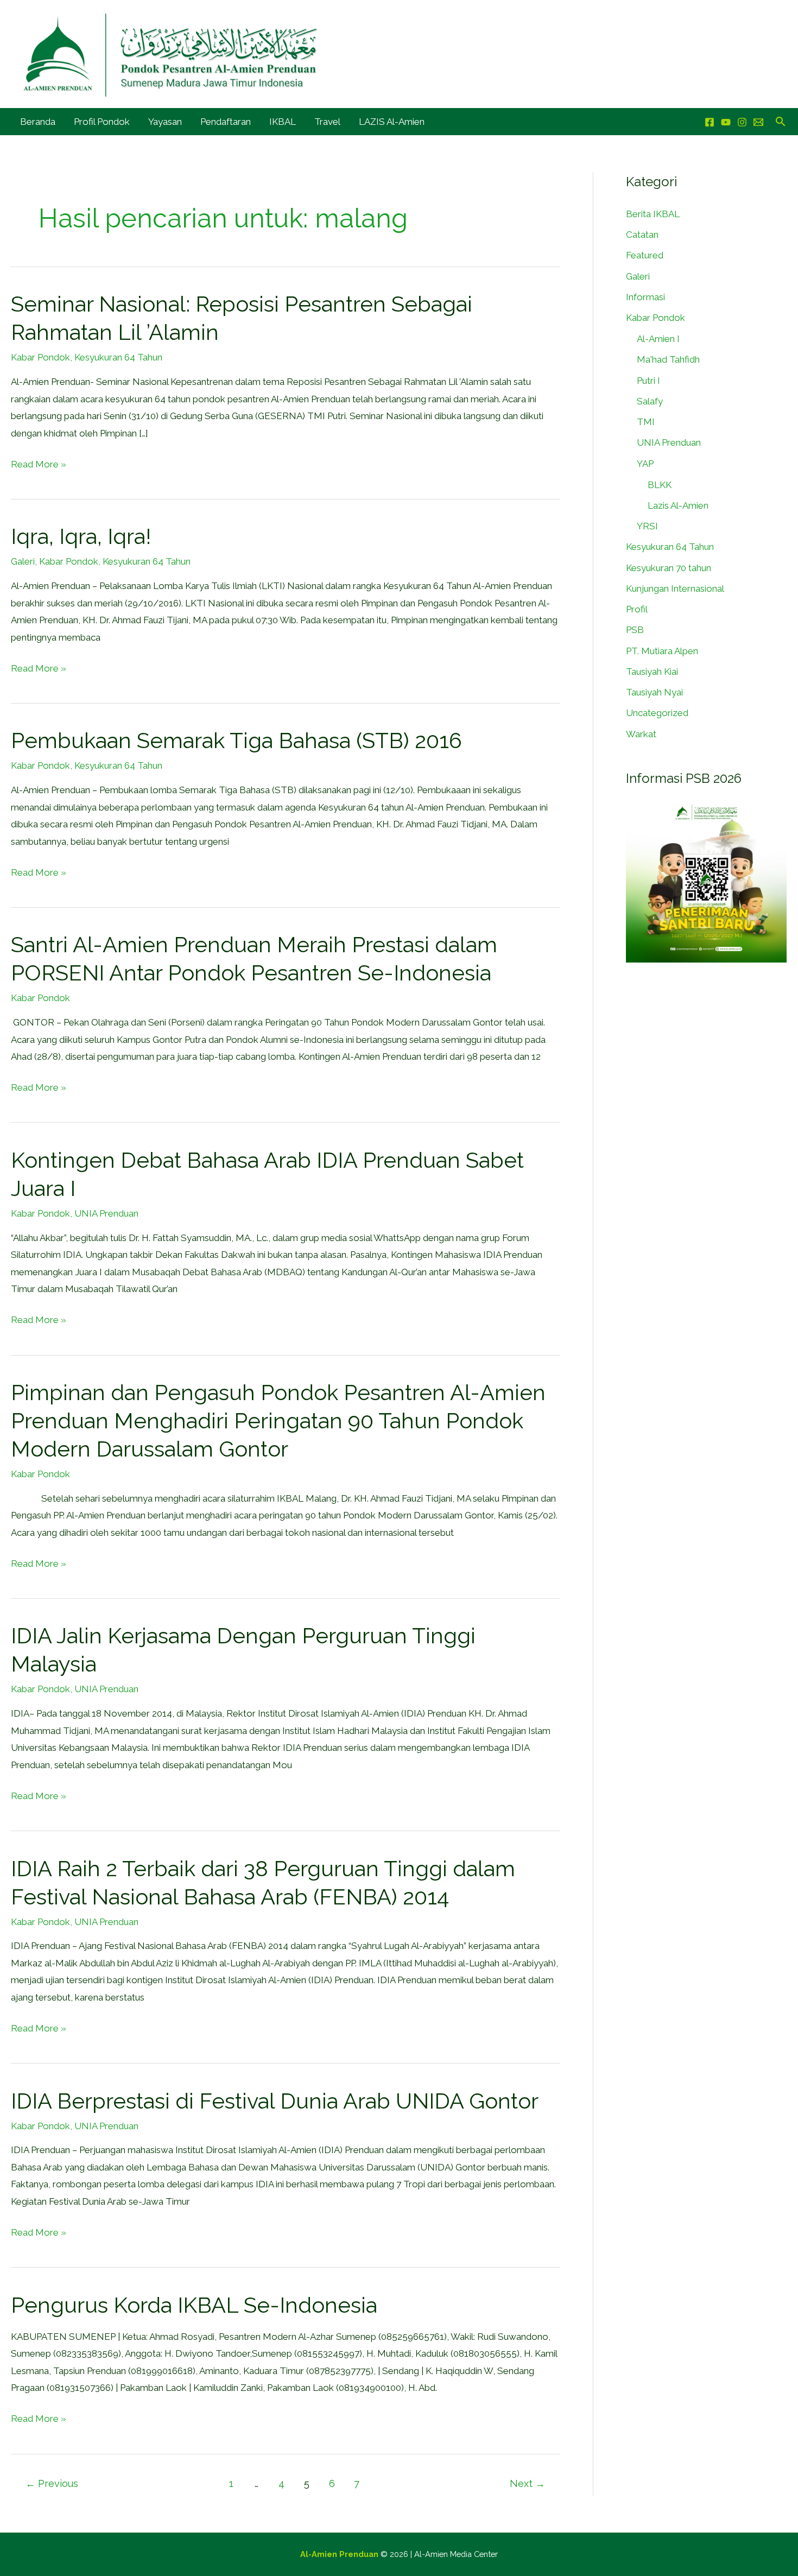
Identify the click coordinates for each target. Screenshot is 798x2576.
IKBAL (283, 122)
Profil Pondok (102, 122)
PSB (635, 630)
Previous (52, 2483)
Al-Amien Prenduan (339, 2554)
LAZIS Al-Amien (392, 122)
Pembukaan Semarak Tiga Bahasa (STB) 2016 (236, 740)
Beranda (38, 122)
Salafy (650, 401)
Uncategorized (657, 713)
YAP (645, 464)
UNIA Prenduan (106, 1213)
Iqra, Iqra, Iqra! (81, 536)
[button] (781, 121)
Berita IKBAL (653, 214)
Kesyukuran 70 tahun (669, 568)
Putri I (648, 381)
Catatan (642, 235)
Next (527, 2483)
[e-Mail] (758, 122)
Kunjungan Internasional (675, 588)
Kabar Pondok (40, 357)
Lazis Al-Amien (678, 505)
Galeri (23, 561)
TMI (646, 422)
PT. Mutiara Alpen (662, 651)
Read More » (39, 463)
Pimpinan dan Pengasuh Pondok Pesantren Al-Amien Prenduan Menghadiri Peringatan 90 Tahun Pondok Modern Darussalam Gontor (278, 1420)
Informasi (645, 297)
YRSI (647, 526)
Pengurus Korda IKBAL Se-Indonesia (194, 2305)
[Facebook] (710, 122)
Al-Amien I (658, 339)
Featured (645, 255)
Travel (327, 122)
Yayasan (165, 122)
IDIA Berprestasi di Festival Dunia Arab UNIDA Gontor (275, 2101)
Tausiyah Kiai (652, 672)
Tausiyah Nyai (654, 692)
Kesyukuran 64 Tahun (118, 357)
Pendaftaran (226, 122)
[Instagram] (742, 122)
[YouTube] (726, 122)
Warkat (641, 734)
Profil (637, 609)
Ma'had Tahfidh (668, 359)
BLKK (660, 485)
